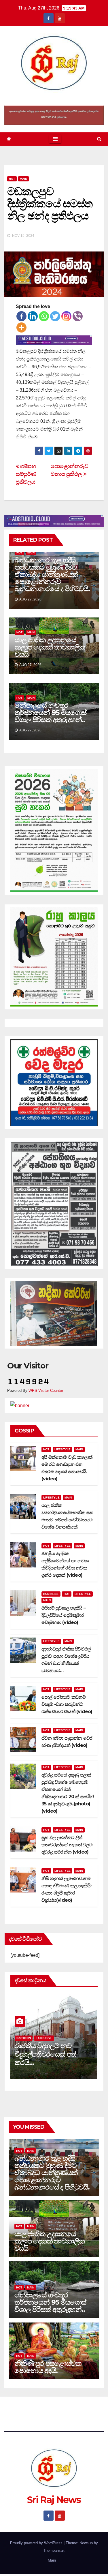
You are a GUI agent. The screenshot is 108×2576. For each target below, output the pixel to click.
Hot (12, 179)
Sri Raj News (54, 99)
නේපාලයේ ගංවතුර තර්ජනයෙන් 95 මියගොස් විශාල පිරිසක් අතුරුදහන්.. (51, 712)
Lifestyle (63, 1449)
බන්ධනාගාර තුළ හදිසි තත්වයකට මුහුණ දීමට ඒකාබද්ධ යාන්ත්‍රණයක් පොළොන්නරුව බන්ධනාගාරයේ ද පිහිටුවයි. (52, 574)
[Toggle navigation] (55, 139)
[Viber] (78, 316)
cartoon (24, 2038)
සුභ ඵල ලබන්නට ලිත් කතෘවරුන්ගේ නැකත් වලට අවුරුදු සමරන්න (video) (67, 1845)
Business (51, 1594)
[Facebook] (21, 316)
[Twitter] (55, 316)
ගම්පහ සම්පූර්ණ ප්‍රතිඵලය (26, 474)
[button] (99, 139)
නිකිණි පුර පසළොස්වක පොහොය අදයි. (48, 2367)
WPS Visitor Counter (46, 1391)
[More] (21, 327)
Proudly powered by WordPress (37, 2543)
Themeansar (53, 2550)
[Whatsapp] (44, 316)
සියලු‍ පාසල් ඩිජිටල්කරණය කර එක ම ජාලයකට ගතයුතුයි (52, 2054)
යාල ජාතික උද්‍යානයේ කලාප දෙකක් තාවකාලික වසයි (50, 647)
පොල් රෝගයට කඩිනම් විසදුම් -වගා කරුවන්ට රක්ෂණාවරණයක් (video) (67, 1704)
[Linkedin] (33, 316)
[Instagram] (66, 316)
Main (23, 179)
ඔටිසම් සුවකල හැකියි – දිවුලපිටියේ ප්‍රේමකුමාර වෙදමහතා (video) (64, 1615)
